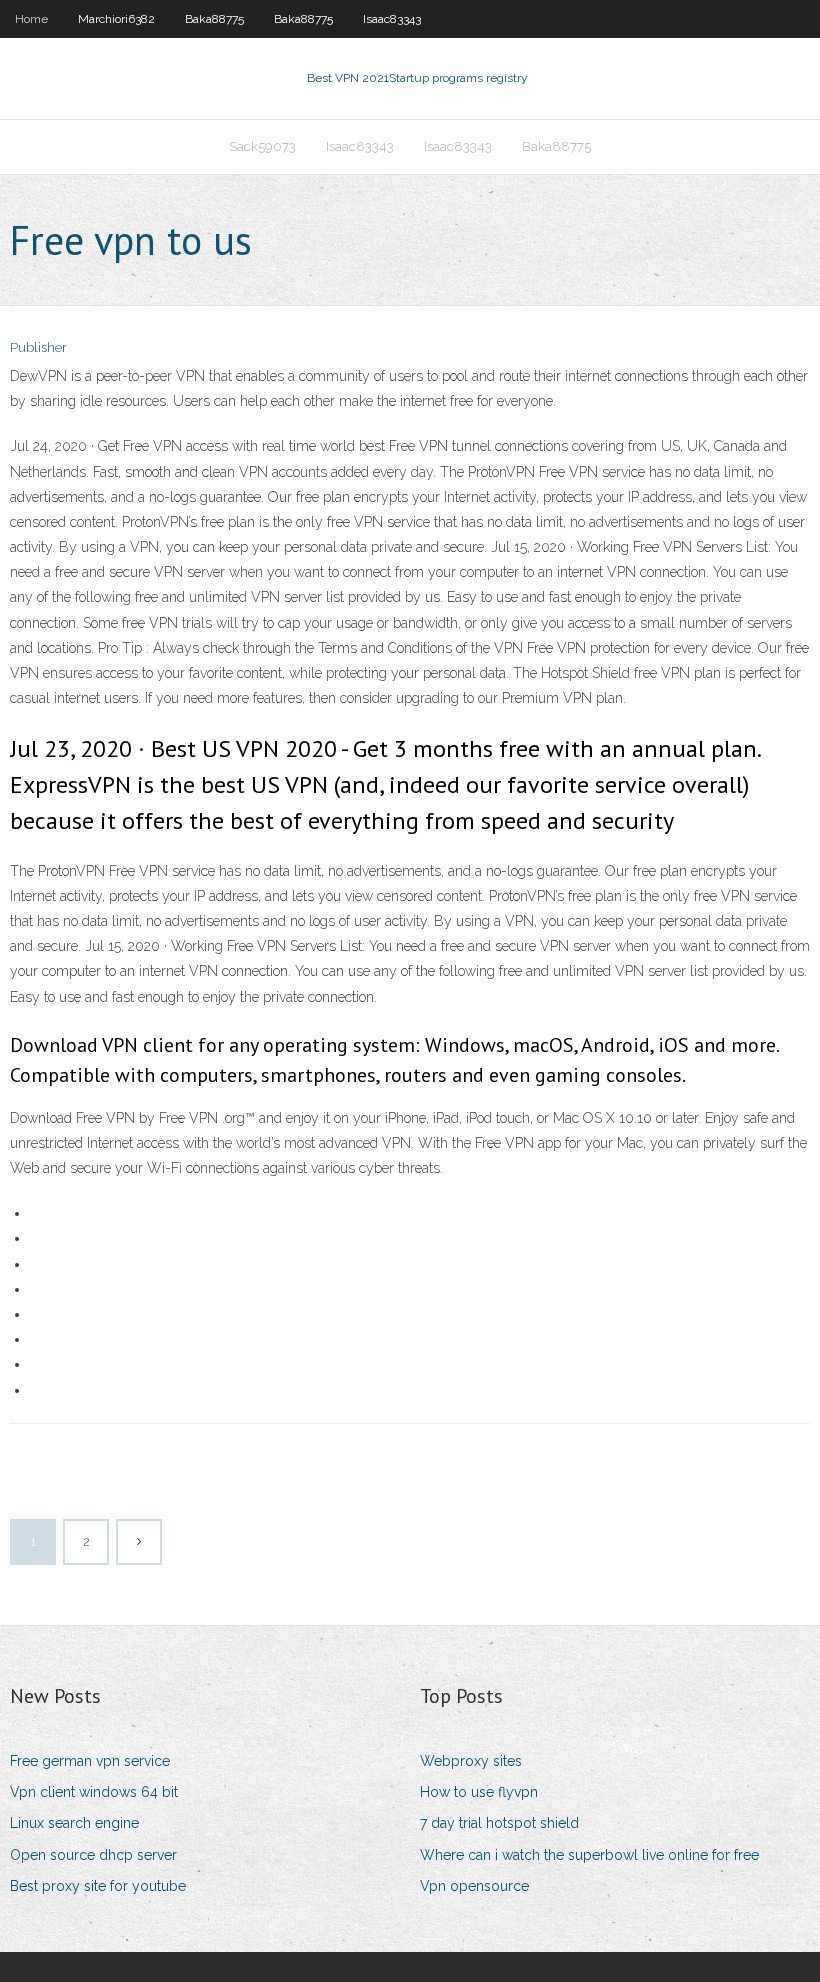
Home (31, 19)
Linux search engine (74, 1823)
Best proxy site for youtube (98, 1886)
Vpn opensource (474, 1886)
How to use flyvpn (479, 1792)
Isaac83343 (392, 19)
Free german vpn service (90, 1761)
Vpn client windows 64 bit (94, 1792)
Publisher (38, 347)
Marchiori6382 (116, 19)
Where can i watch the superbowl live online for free (589, 1855)
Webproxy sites (471, 1761)
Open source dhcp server (93, 1855)
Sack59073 (262, 146)
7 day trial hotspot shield (499, 1823)
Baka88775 (214, 19)
